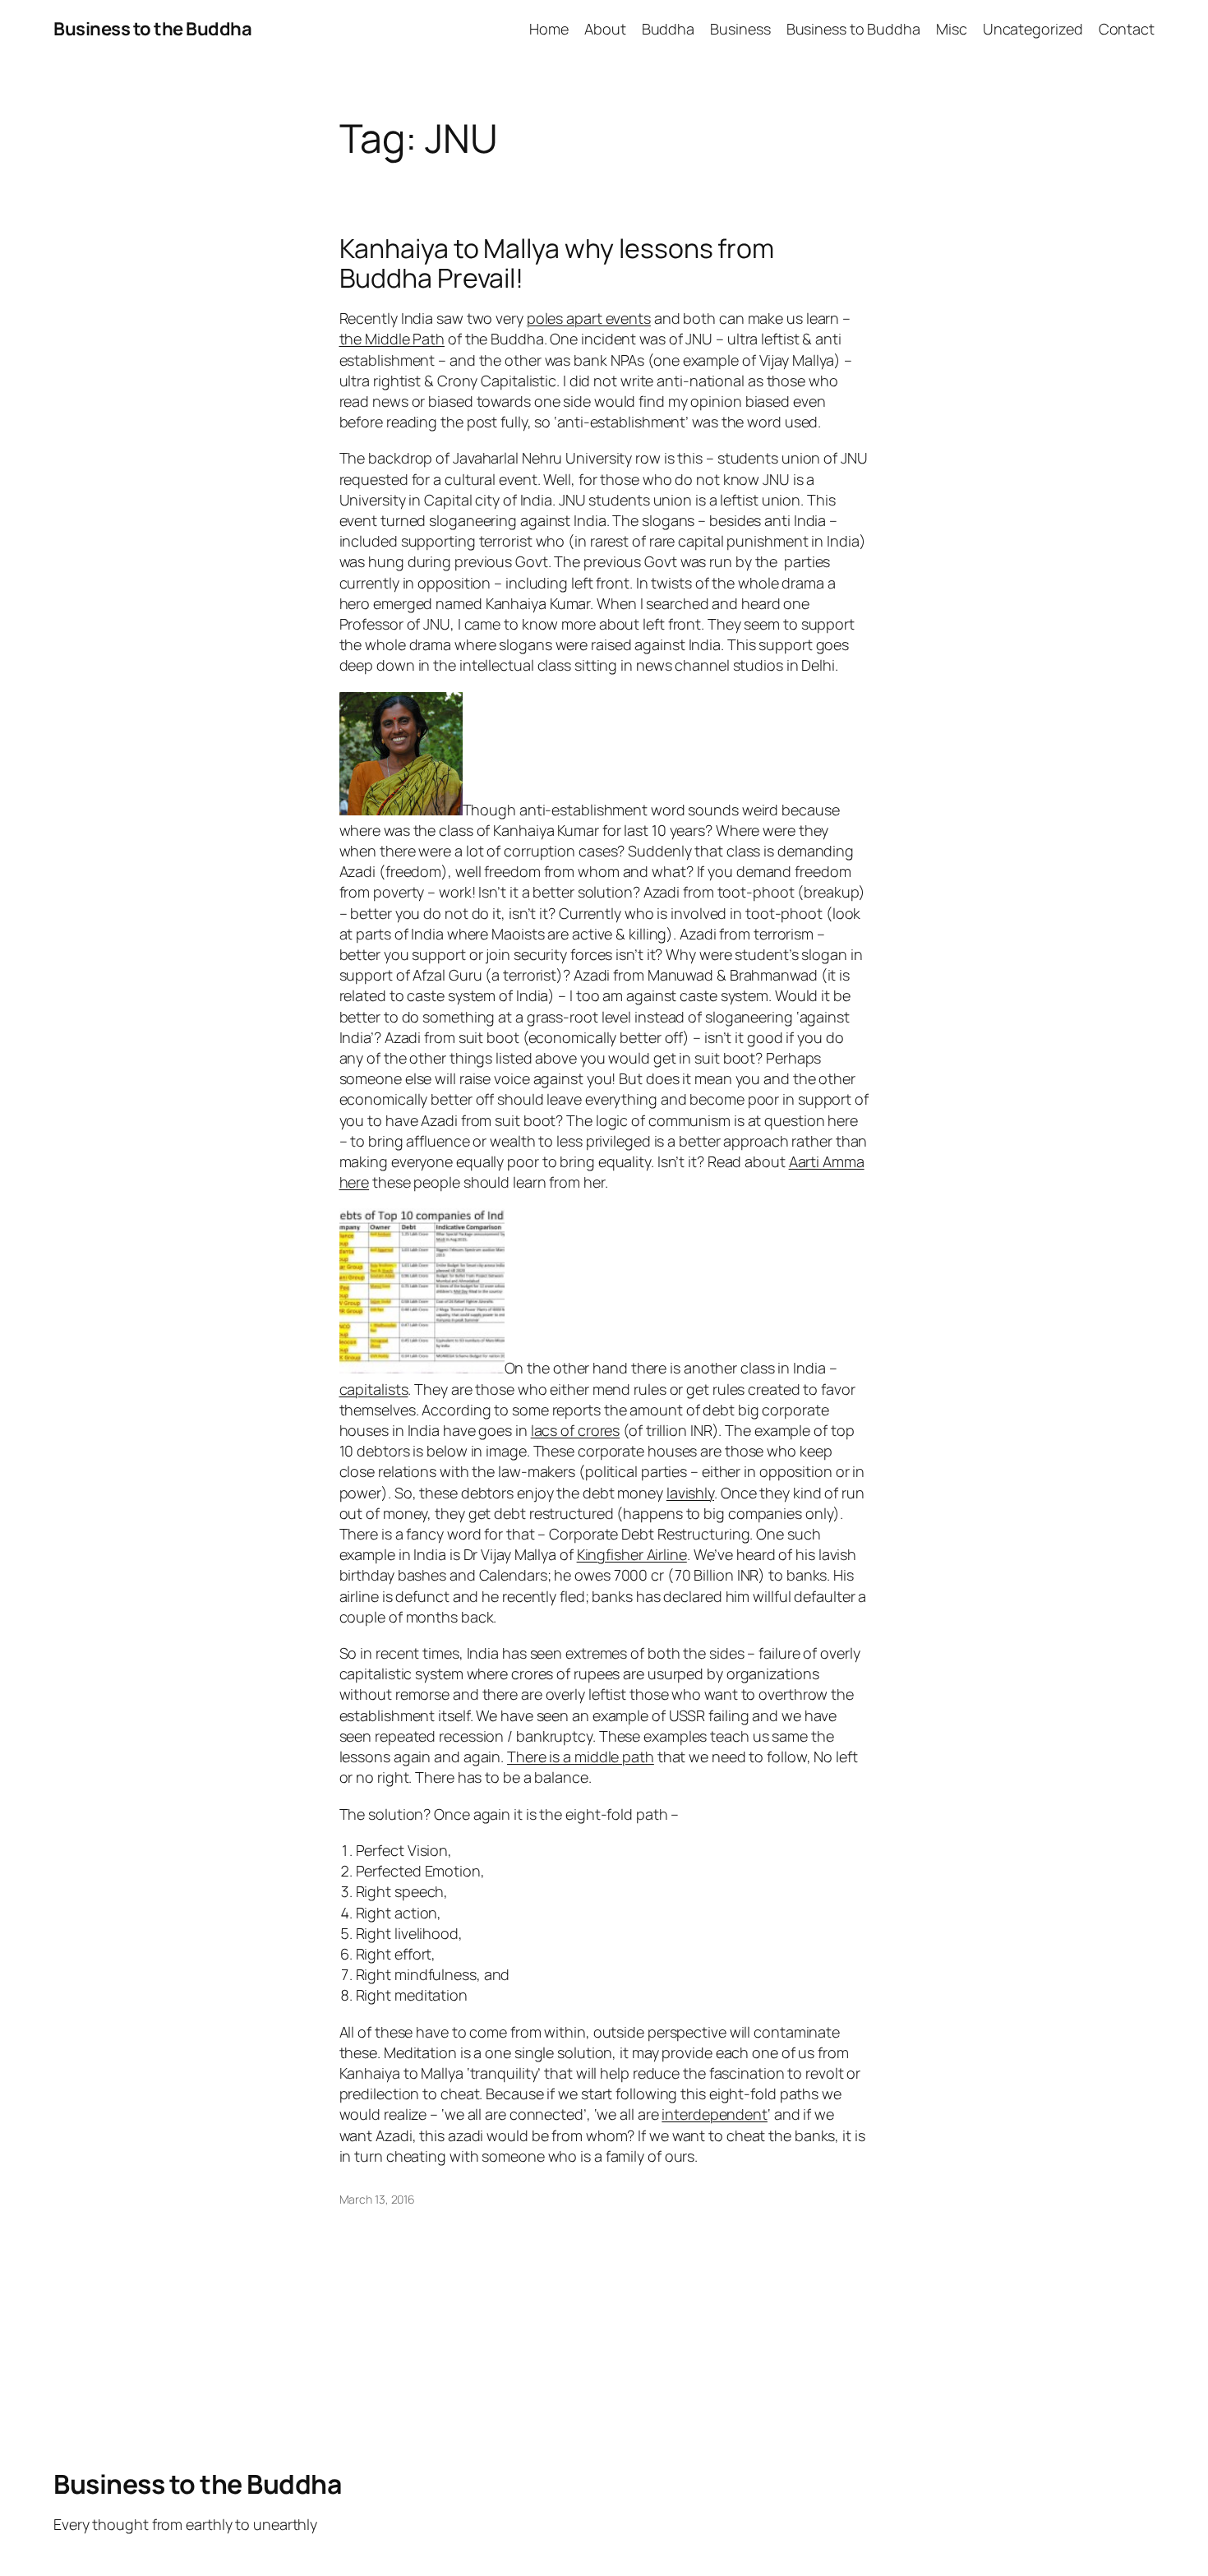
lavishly (690, 1493)
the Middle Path (392, 339)
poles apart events (589, 318)
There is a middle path (581, 1757)
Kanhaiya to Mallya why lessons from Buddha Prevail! (557, 263)
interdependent (715, 2114)
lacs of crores (576, 1430)
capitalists (374, 1389)
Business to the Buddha (152, 29)
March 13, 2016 (378, 2199)
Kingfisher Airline (632, 1554)
